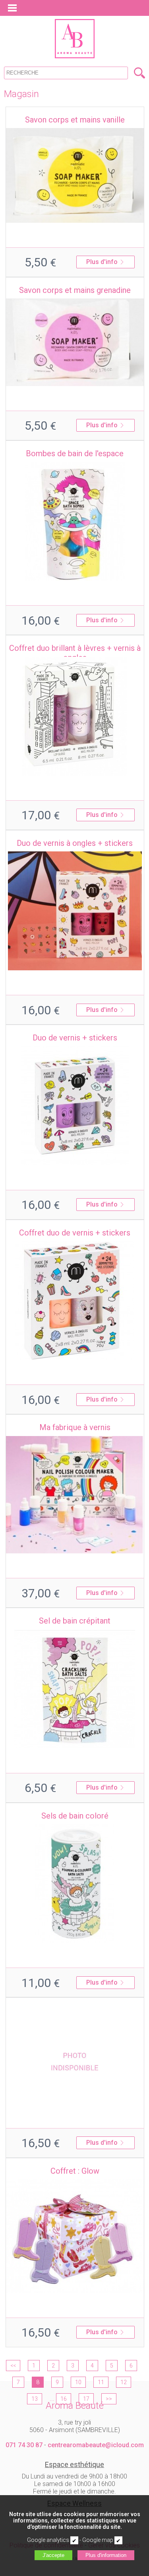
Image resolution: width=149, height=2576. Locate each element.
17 (86, 2399)
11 (101, 2382)
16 (64, 2399)
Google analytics (48, 2540)
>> (109, 2399)
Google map (98, 2540)
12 (124, 2382)
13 (35, 2399)
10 (78, 2382)
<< (13, 2366)
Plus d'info (102, 262)
